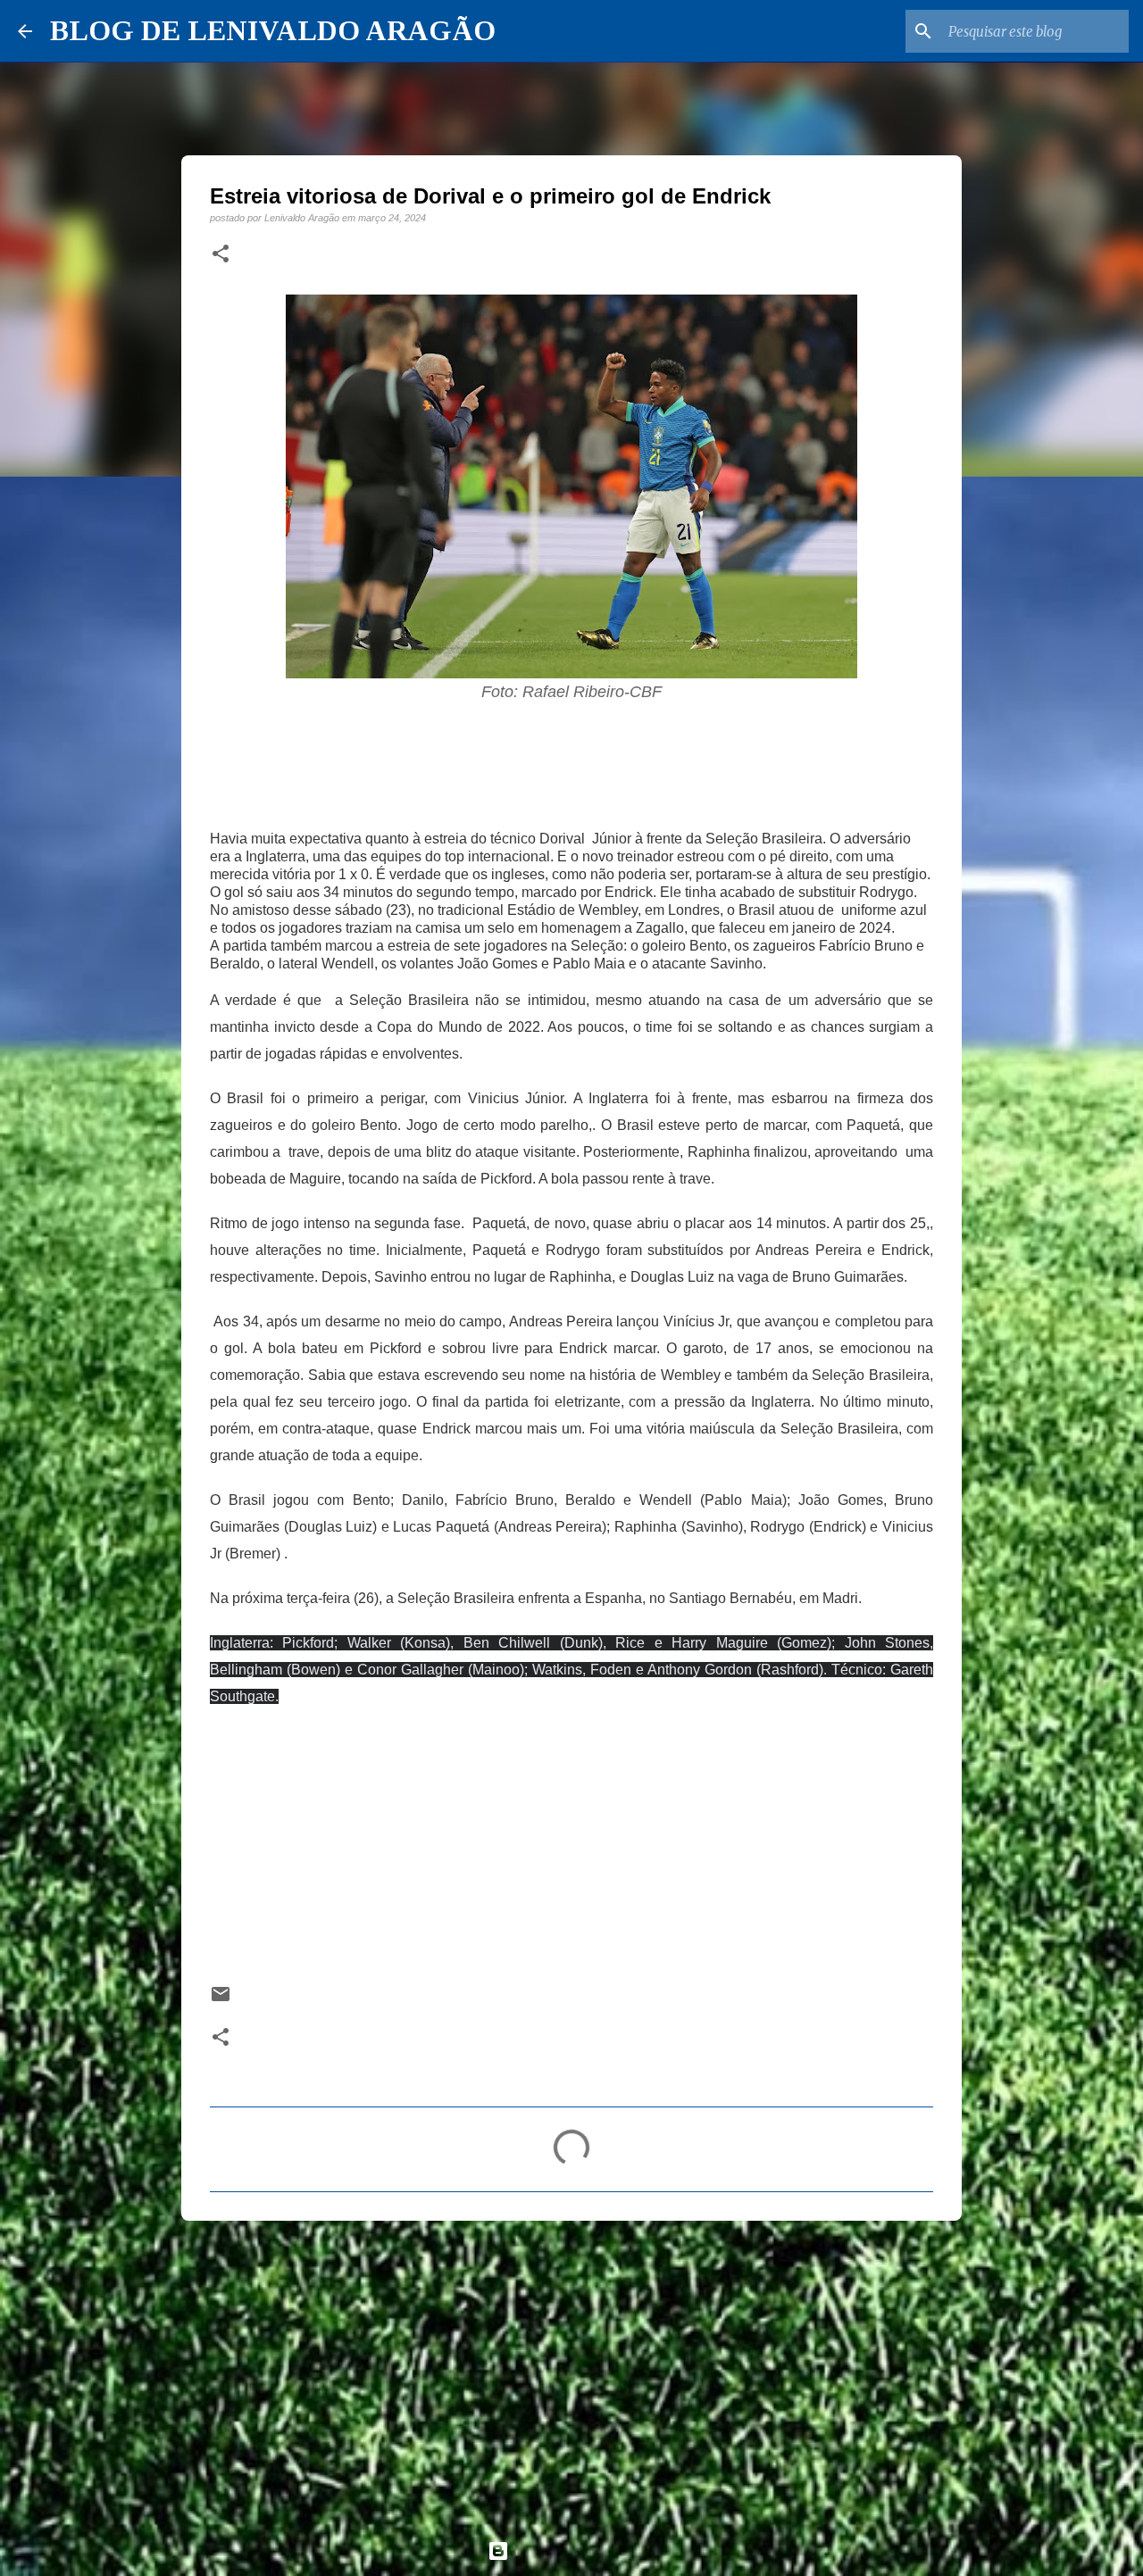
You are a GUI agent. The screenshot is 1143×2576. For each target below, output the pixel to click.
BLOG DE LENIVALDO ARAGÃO (273, 30)
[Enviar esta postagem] (221, 2000)
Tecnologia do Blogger (582, 2551)
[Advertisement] (571, 2372)
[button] (221, 254)
